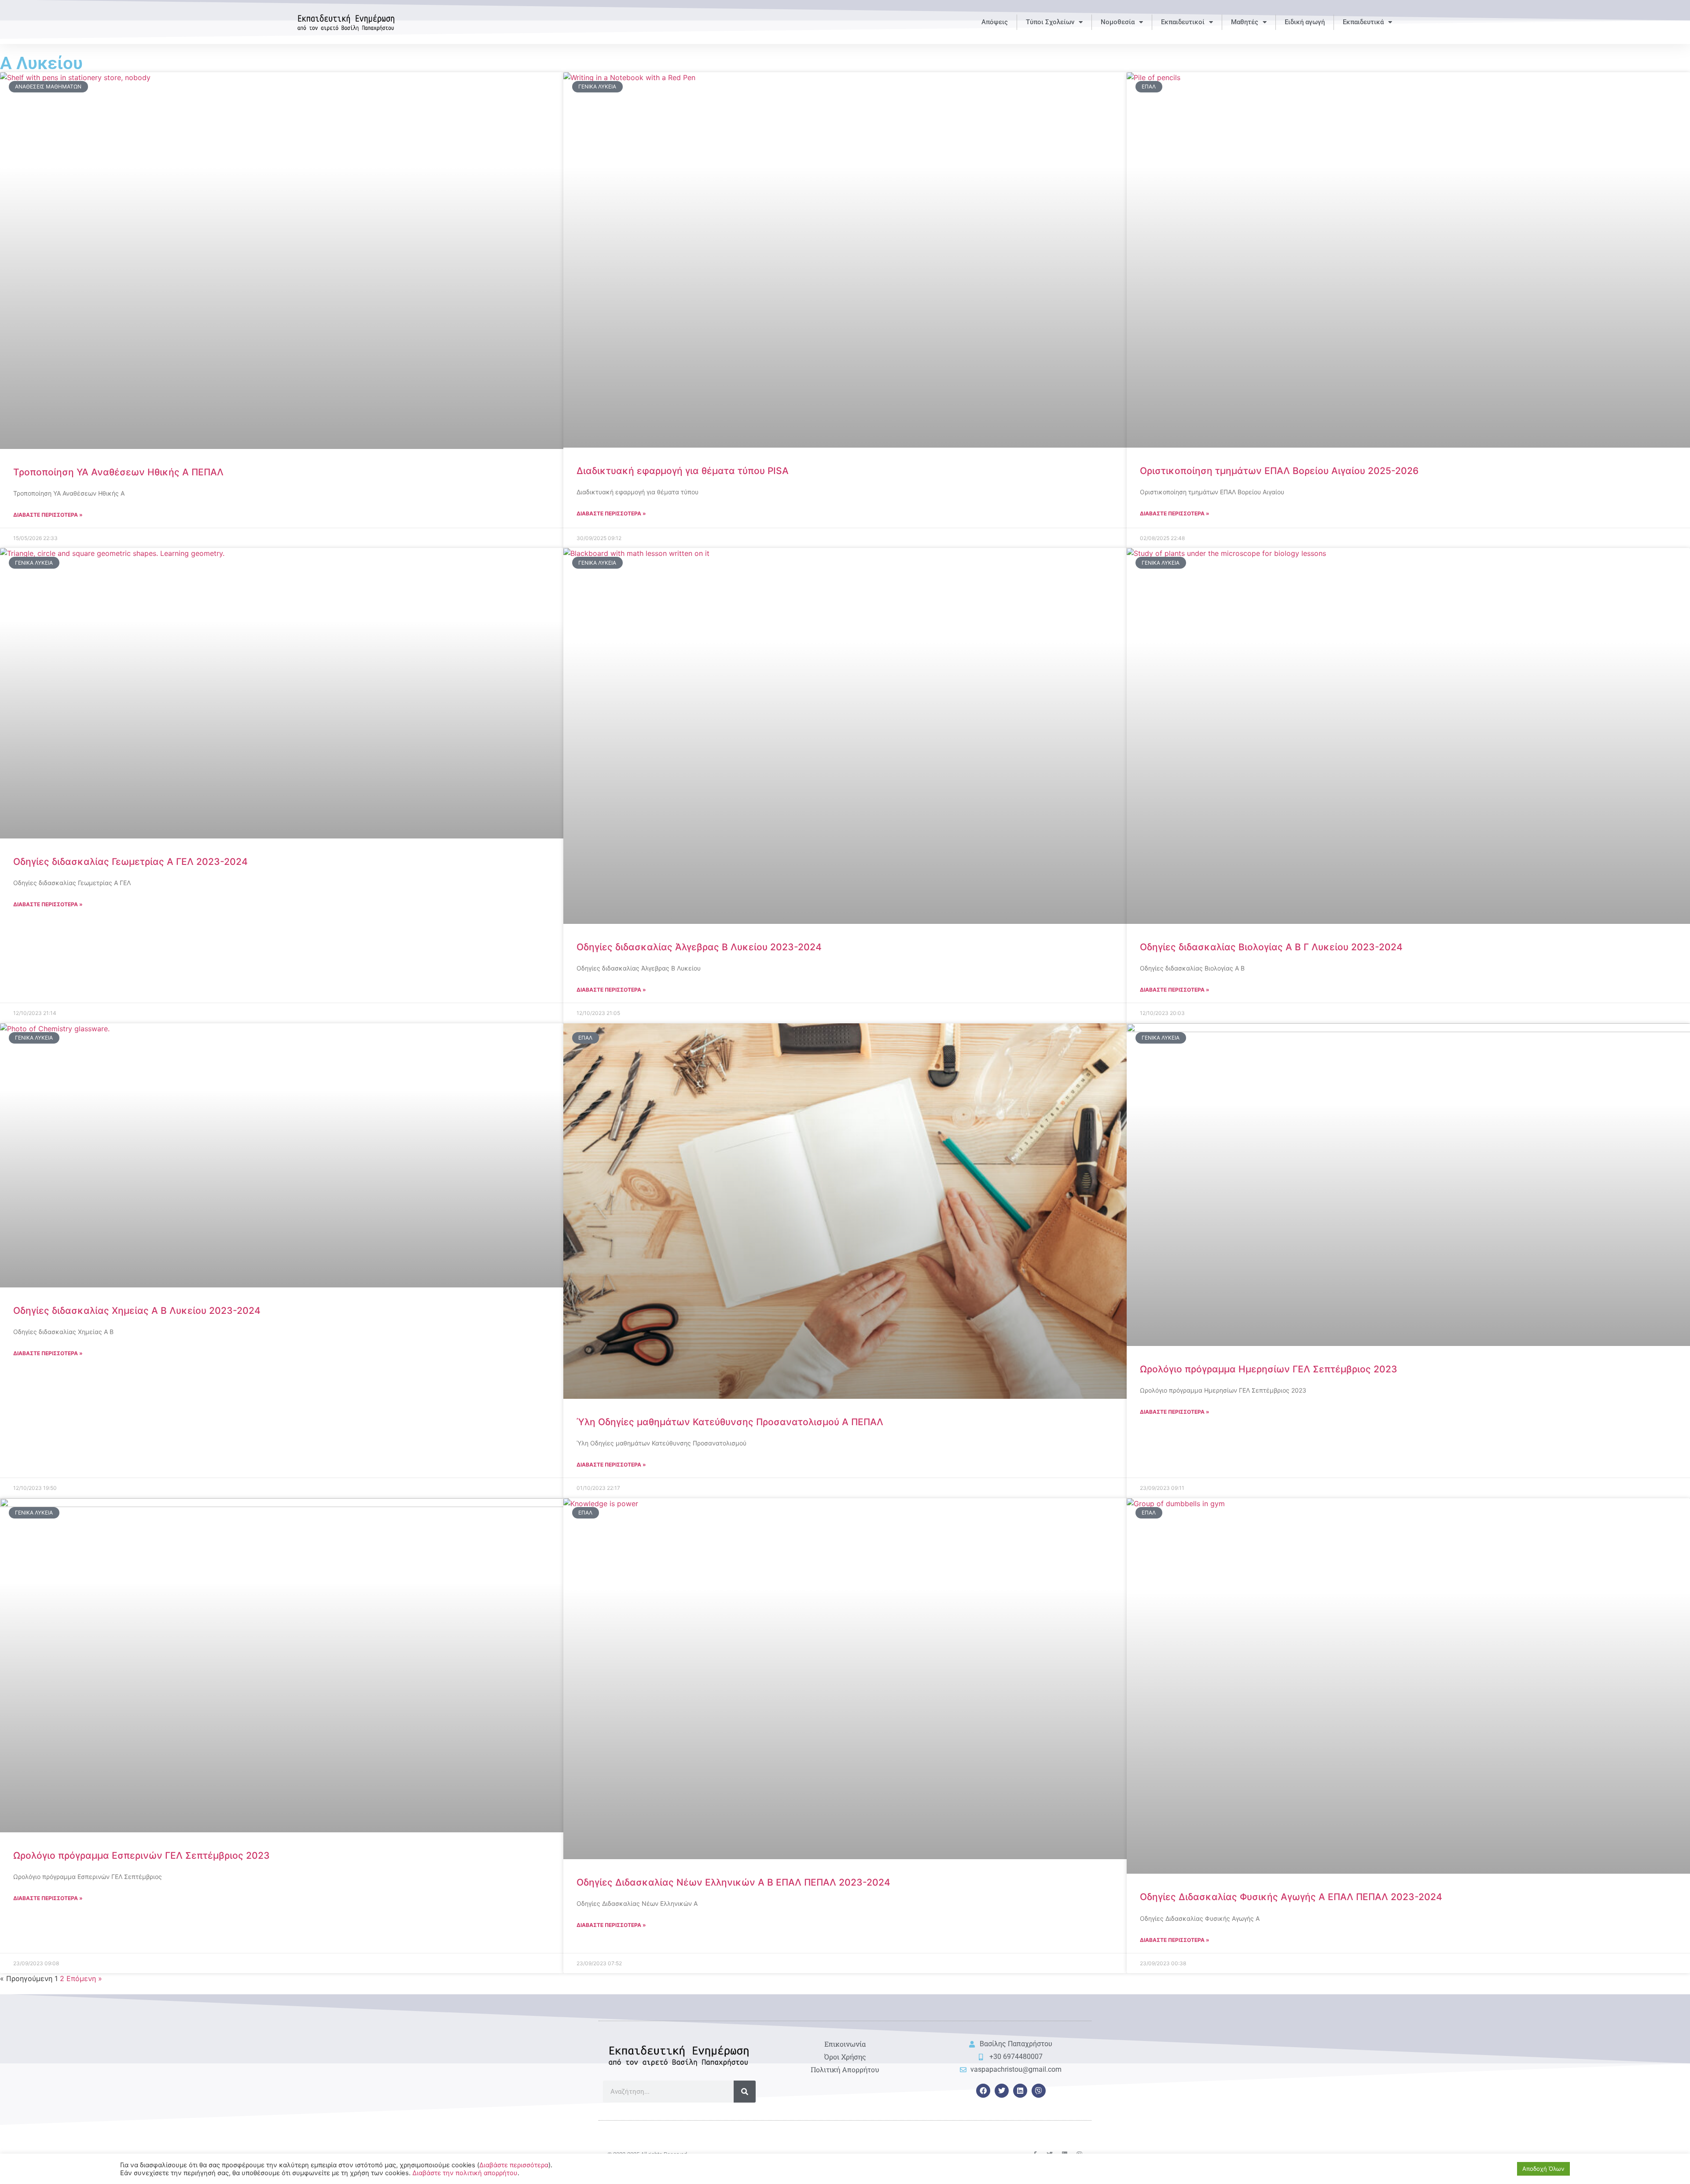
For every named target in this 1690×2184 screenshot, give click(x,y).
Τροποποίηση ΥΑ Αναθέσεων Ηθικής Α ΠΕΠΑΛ (118, 472)
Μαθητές (1245, 22)
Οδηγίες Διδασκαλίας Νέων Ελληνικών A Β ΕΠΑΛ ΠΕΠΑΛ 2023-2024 (733, 1882)
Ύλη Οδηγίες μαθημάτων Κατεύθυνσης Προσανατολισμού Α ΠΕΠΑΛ (730, 1422)
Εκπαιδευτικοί (1183, 22)
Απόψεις (995, 22)
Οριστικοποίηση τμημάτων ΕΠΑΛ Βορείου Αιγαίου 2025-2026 (1279, 471)
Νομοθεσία (1118, 22)
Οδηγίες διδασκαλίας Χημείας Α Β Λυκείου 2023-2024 (137, 1311)
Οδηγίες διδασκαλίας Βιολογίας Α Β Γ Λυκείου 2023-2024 (1271, 947)
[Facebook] (983, 2091)
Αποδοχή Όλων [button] (1543, 2169)
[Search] (745, 2092)
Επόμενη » (84, 1978)
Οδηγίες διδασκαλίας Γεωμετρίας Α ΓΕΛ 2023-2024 (130, 862)
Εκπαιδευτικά (1363, 22)
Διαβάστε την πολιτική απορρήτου (465, 2173)
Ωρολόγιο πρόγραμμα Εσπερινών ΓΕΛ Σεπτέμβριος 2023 (141, 1855)
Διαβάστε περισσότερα (514, 2165)
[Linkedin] (1020, 2091)
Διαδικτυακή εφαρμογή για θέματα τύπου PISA (683, 471)
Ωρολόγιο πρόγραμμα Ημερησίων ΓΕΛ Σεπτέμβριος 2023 (1269, 1369)
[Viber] (1039, 2091)
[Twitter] (1002, 2091)
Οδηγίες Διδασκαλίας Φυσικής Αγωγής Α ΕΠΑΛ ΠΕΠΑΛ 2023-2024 (1291, 1897)
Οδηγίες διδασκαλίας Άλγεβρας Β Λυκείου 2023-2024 (699, 947)
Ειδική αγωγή (1305, 22)
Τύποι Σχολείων (1050, 22)
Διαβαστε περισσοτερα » (48, 515)
